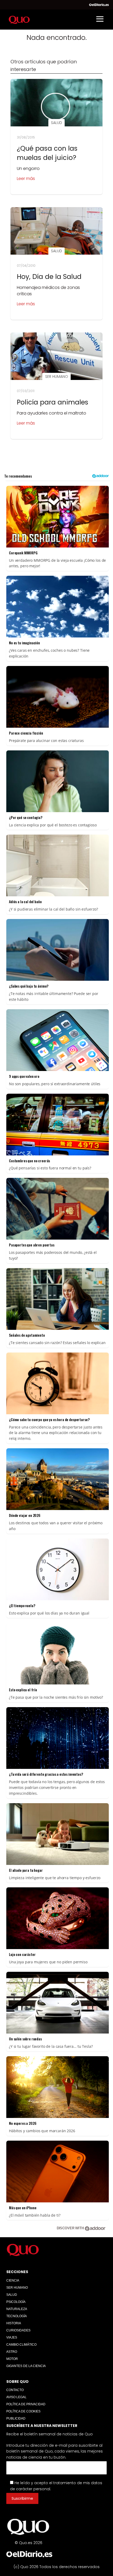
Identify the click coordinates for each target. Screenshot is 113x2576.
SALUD (12, 2295)
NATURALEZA (17, 2309)
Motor (12, 2359)
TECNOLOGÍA (17, 2316)
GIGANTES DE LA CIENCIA (26, 2366)
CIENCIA (13, 2280)
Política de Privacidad (26, 2404)
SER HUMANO (17, 2288)
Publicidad (16, 2418)
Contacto (15, 2390)
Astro (12, 2352)
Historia (14, 2323)
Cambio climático (21, 2345)
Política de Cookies (23, 2411)
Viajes (12, 2337)
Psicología (16, 2302)
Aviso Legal (16, 2397)
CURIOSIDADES (18, 2330)
